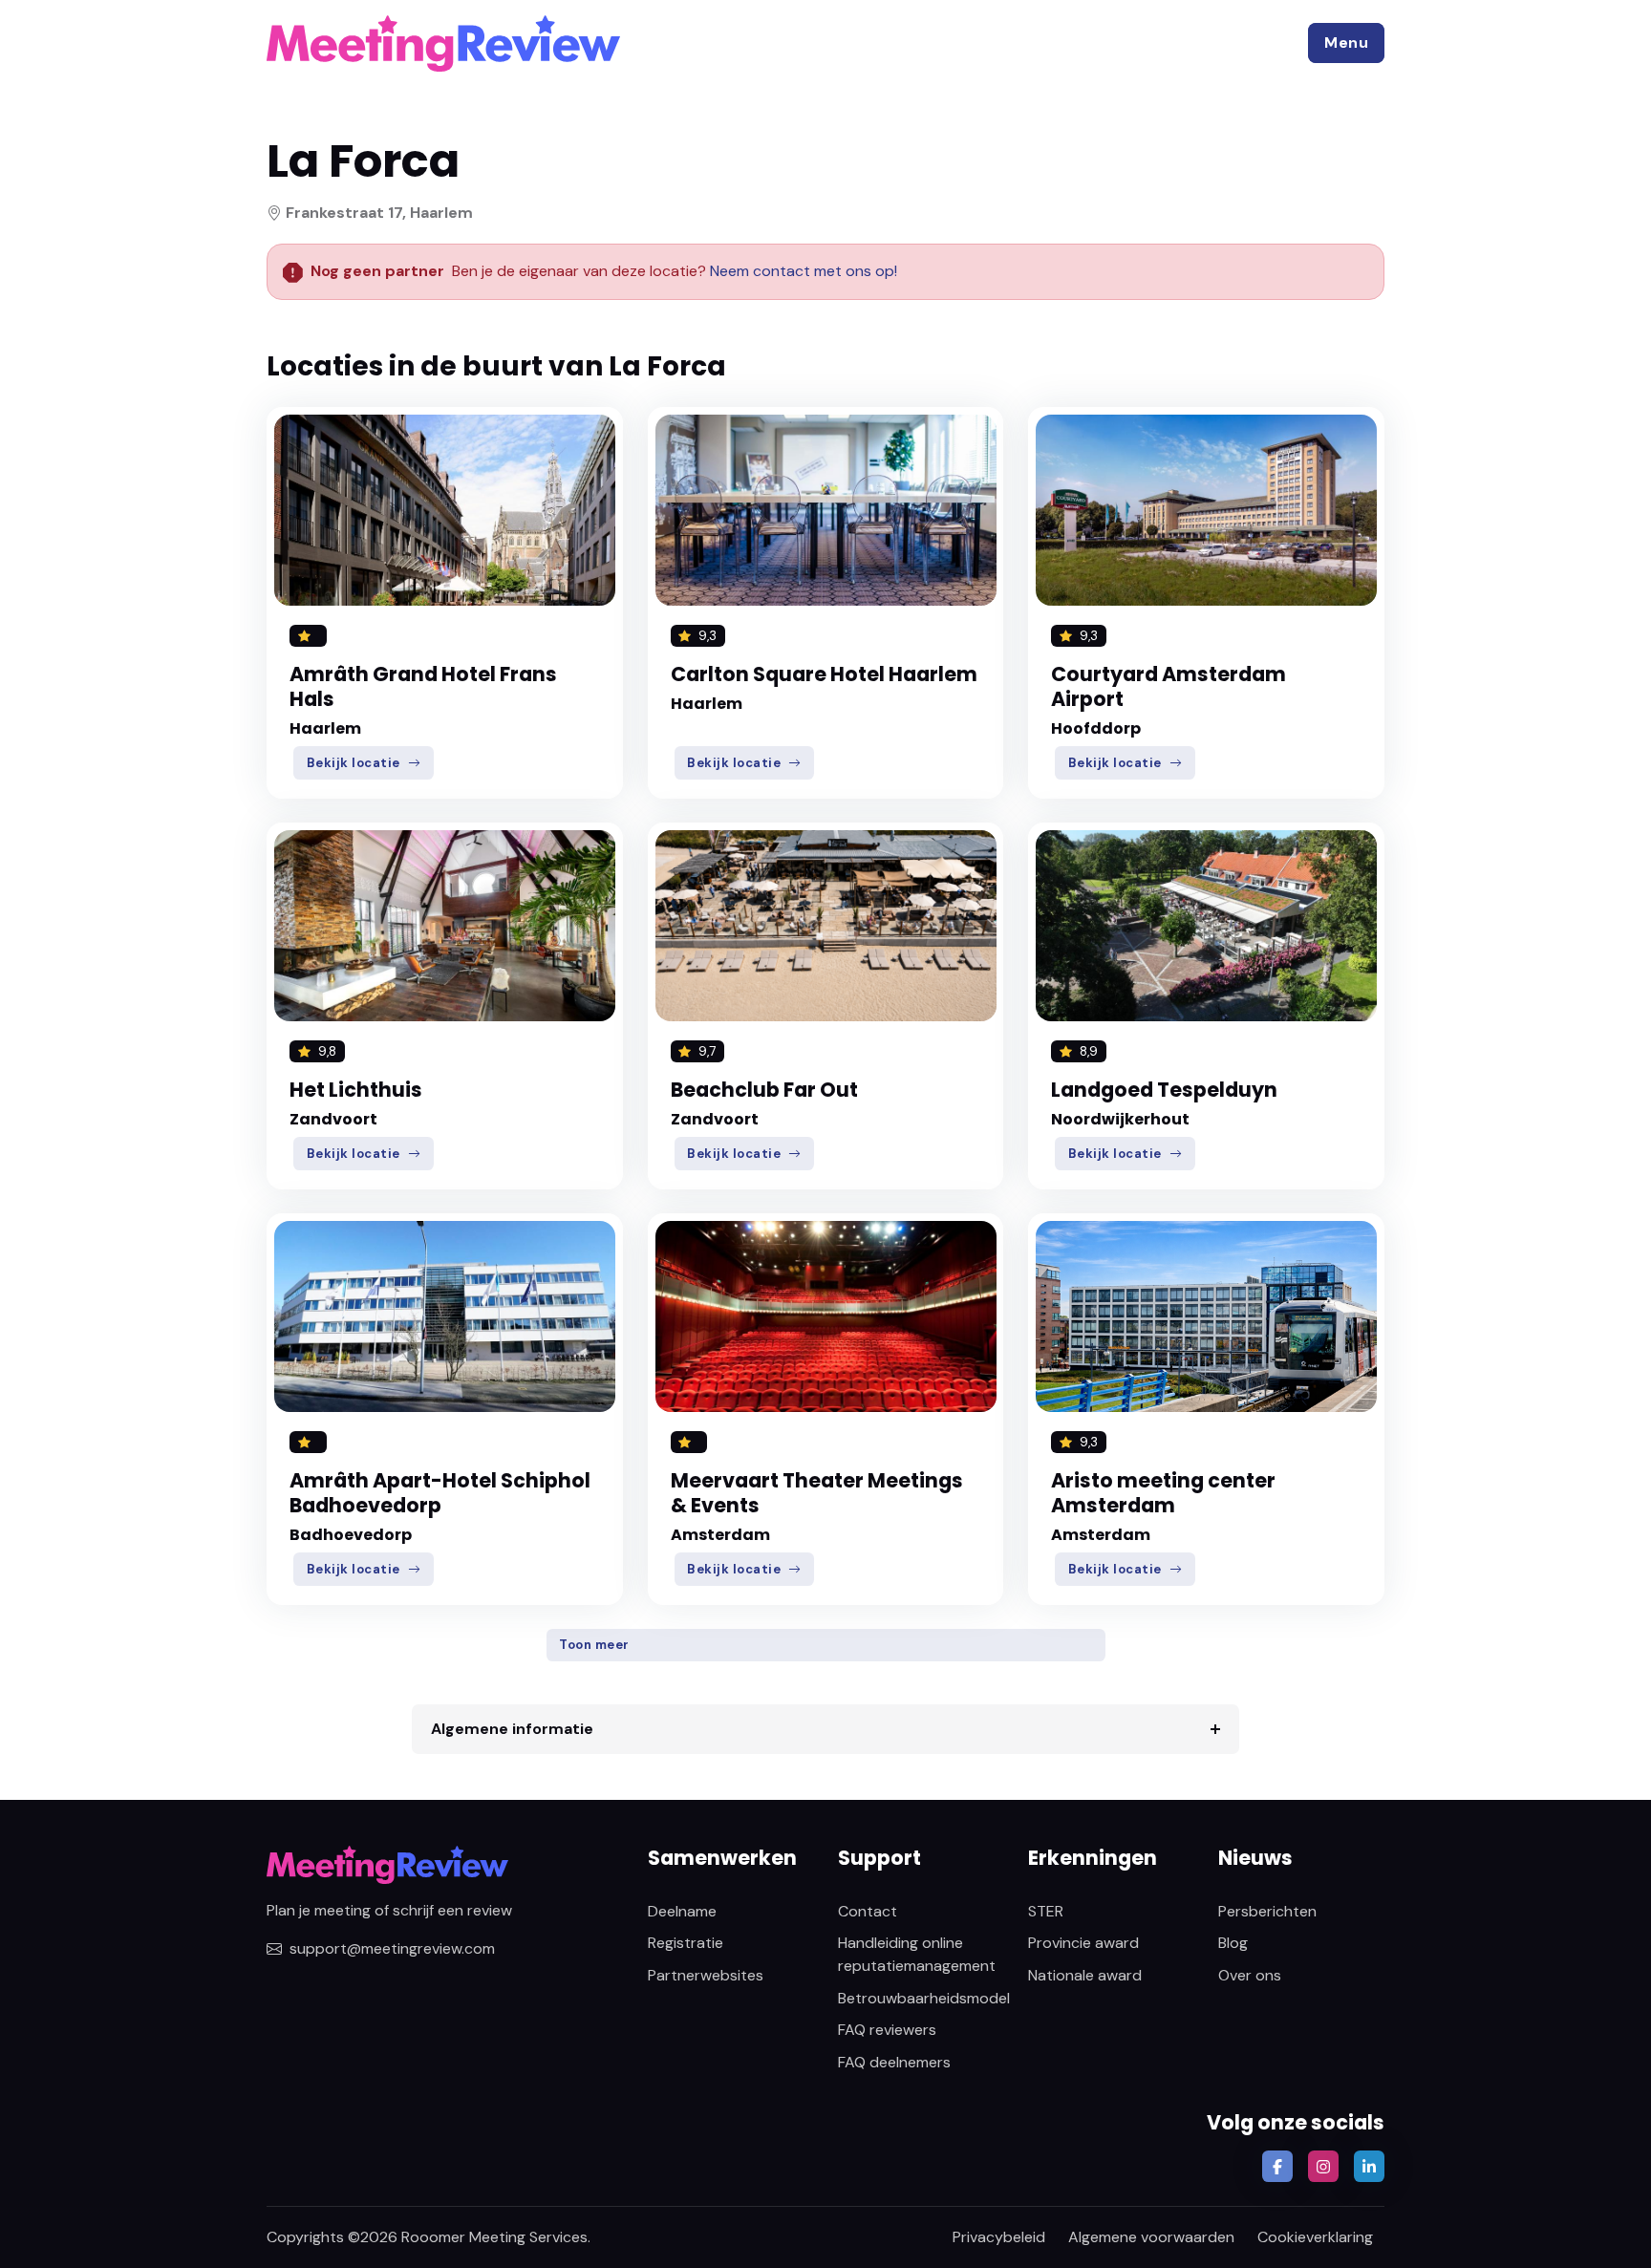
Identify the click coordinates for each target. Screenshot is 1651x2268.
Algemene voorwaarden (1151, 2237)
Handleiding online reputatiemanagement (917, 1954)
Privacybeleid (999, 2237)
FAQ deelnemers (894, 2062)
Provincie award (1083, 1943)
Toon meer (594, 1645)
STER (1046, 1911)
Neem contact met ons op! (804, 271)
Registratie (686, 1943)
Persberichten (1267, 1911)
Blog (1233, 1943)
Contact (868, 1911)
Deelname (682, 1911)
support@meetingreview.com (392, 1948)
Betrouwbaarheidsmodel (924, 1998)
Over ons (1250, 1975)
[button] (1346, 43)
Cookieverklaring (1315, 2237)
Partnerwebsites (706, 1975)
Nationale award (1085, 1975)
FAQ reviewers (887, 2030)
